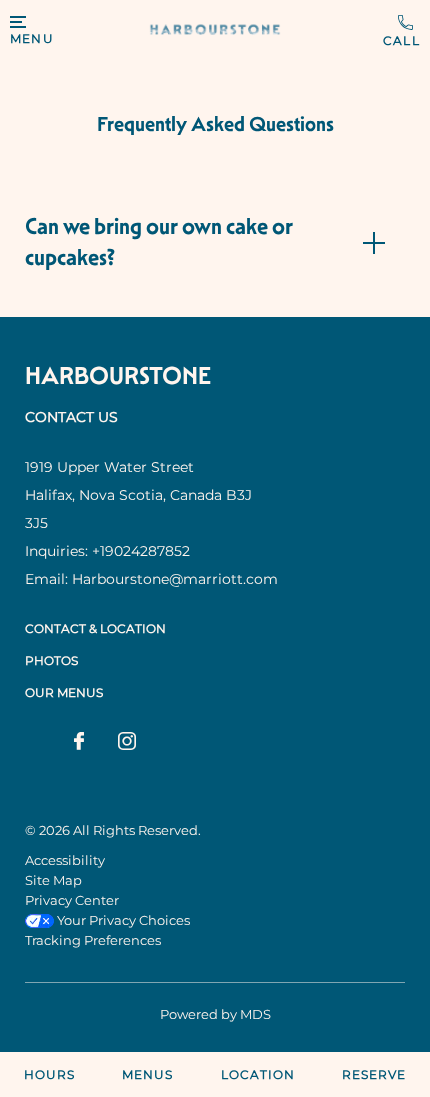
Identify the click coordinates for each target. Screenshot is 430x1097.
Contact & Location (95, 628)
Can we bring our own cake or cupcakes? (159, 242)
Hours (49, 1074)
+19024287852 (401, 31)
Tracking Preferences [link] (93, 940)
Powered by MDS (215, 1014)
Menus (147, 1074)
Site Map (53, 880)
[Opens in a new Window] (79, 743)
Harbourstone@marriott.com (175, 579)
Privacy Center (72, 900)
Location (258, 1074)
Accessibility (65, 860)
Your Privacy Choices (122, 920)
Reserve (374, 1074)
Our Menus (64, 692)
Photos (51, 660)
